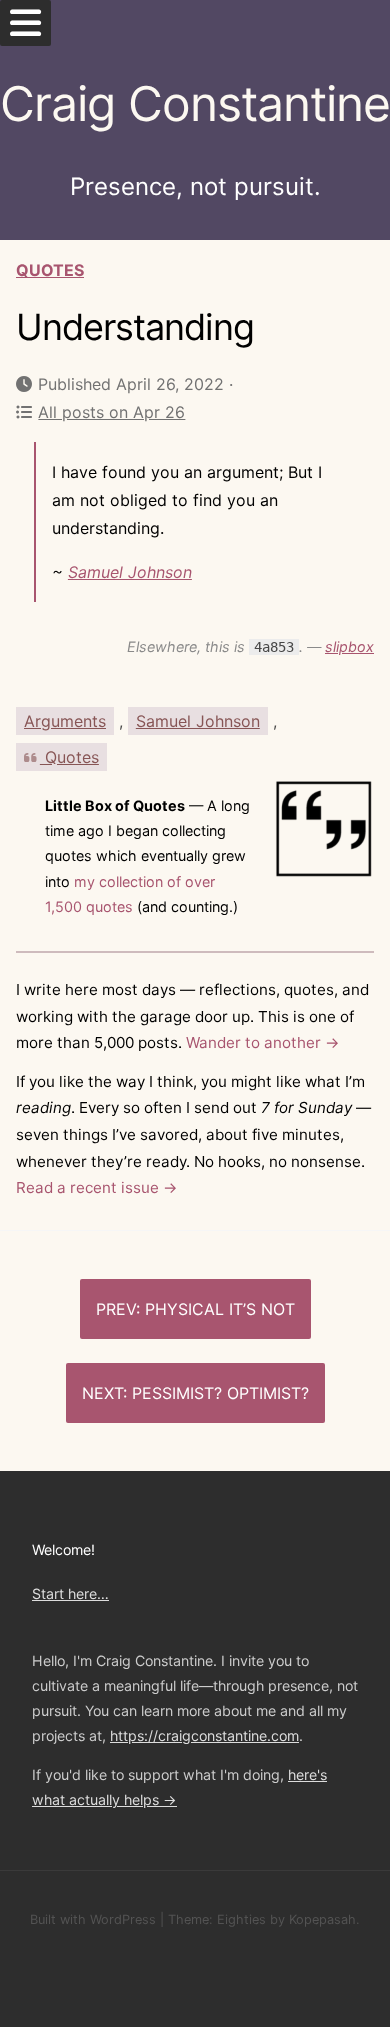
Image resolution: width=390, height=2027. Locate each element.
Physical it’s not (220, 1309)
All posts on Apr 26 (111, 412)
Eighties (241, 1919)
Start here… (70, 1593)
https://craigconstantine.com (204, 1735)
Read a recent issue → (97, 1187)
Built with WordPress (93, 1919)
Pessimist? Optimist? (220, 1393)
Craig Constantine (195, 103)
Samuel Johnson (130, 572)
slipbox (349, 646)
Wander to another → (263, 1042)
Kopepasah (322, 1919)
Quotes (50, 270)
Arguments (65, 721)
